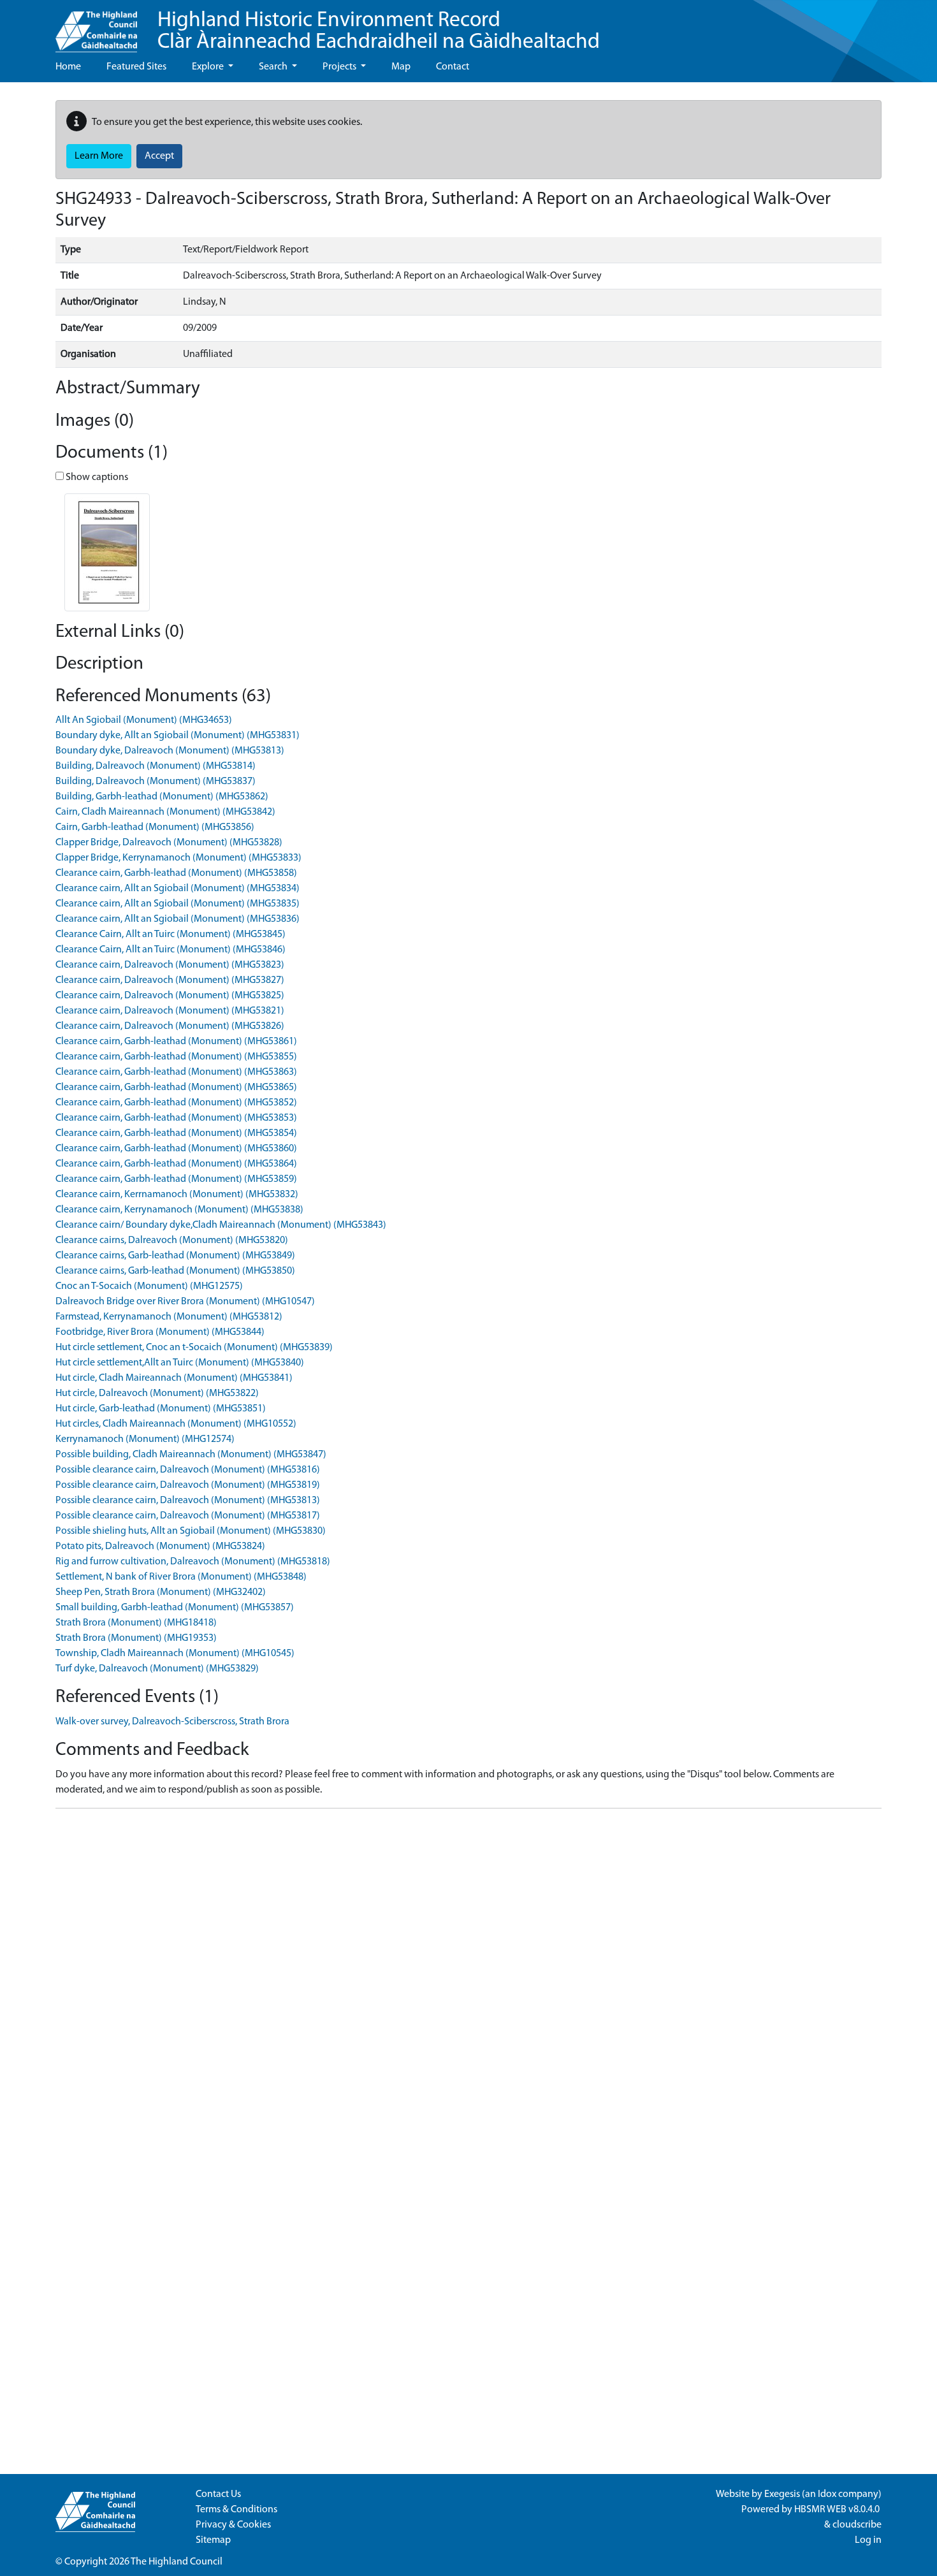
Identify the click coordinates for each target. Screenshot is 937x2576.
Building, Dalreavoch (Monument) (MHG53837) (156, 782)
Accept (159, 156)
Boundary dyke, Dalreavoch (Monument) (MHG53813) (170, 751)
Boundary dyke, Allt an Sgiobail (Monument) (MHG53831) (178, 736)
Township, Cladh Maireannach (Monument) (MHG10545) (175, 1654)
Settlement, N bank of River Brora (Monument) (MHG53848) (181, 1577)
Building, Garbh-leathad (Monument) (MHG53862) (162, 797)
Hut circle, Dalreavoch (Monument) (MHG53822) (157, 1394)
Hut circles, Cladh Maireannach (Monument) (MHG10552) (176, 1424)
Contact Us (218, 2494)
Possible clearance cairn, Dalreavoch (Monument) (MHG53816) (188, 1470)
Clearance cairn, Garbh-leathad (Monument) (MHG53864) (176, 1164)
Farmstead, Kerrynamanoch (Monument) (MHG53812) (169, 1317)
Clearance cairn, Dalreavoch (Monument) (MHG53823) (170, 965)
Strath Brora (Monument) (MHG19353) (136, 1638)
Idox (827, 2494)
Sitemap (213, 2540)
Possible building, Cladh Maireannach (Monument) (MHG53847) (191, 1455)
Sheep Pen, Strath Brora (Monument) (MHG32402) (161, 1592)
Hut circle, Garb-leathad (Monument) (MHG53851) (161, 1409)
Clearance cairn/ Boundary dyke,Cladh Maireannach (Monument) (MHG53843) (221, 1225)
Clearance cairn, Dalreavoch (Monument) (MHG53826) (170, 1026)
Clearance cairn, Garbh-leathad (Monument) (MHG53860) (176, 1149)
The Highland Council (177, 2562)
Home (68, 67)
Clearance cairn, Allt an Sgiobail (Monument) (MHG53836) (178, 919)
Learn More (99, 156)
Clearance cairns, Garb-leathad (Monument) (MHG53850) (175, 1271)
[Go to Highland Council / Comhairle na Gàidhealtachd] (96, 26)
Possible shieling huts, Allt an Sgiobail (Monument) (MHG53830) (191, 1531)
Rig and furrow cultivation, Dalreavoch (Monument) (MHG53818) (193, 1562)
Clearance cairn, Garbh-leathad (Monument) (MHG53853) (176, 1118)
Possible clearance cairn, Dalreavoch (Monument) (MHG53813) (188, 1501)
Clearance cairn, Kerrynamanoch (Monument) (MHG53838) (179, 1210)
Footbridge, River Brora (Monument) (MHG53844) (160, 1332)
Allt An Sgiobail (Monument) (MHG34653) (144, 720)
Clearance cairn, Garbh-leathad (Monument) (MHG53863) (176, 1072)
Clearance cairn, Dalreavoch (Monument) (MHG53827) (170, 980)
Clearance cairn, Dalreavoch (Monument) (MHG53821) (170, 1011)
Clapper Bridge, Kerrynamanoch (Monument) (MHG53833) (178, 858)
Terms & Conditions (236, 2510)
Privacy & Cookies (233, 2525)
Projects (340, 67)
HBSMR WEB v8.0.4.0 (838, 2510)
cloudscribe (857, 2525)
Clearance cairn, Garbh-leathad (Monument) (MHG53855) (176, 1057)
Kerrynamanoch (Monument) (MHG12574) (145, 1439)
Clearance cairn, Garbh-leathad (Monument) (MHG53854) (176, 1133)
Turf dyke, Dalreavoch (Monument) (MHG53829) (157, 1669)
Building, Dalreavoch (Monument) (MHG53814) (156, 766)
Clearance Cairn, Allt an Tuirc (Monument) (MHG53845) (171, 935)
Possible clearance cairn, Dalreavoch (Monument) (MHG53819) (188, 1485)
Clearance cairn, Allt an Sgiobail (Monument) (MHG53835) (178, 904)
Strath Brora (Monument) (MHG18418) (136, 1623)
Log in (868, 2540)
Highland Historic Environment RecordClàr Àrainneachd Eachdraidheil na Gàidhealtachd (379, 32)
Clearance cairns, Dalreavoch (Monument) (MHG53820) (172, 1241)
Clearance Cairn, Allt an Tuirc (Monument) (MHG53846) (171, 950)
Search (274, 67)
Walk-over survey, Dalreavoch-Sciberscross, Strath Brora (172, 1722)
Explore (209, 67)
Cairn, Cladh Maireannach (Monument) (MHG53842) (165, 812)
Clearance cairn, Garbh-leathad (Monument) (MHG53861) (176, 1042)
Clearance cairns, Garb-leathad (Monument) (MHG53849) (175, 1256)
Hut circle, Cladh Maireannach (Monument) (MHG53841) (174, 1378)
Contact (453, 67)
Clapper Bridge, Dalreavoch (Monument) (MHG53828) (169, 843)
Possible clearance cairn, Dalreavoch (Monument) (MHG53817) (188, 1516)
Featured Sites (136, 67)
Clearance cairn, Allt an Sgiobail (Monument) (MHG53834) (178, 889)
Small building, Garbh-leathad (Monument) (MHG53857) (175, 1608)
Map (401, 67)
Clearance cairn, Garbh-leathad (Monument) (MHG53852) (176, 1103)
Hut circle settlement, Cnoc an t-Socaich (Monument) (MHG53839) (194, 1348)
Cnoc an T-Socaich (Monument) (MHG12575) (149, 1286)
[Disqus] (468, 1978)
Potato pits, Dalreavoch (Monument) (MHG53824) (160, 1546)
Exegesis (782, 2494)
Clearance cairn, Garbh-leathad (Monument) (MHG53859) (176, 1179)
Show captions (96, 477)
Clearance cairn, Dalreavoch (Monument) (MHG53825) (170, 996)
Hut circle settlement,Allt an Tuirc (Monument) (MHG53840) (180, 1363)
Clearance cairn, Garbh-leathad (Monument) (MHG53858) (176, 873)
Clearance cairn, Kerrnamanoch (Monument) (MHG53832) (177, 1195)
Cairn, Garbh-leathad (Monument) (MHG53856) (155, 827)
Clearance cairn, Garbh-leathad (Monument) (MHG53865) (176, 1088)
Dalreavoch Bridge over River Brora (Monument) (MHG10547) (185, 1302)
